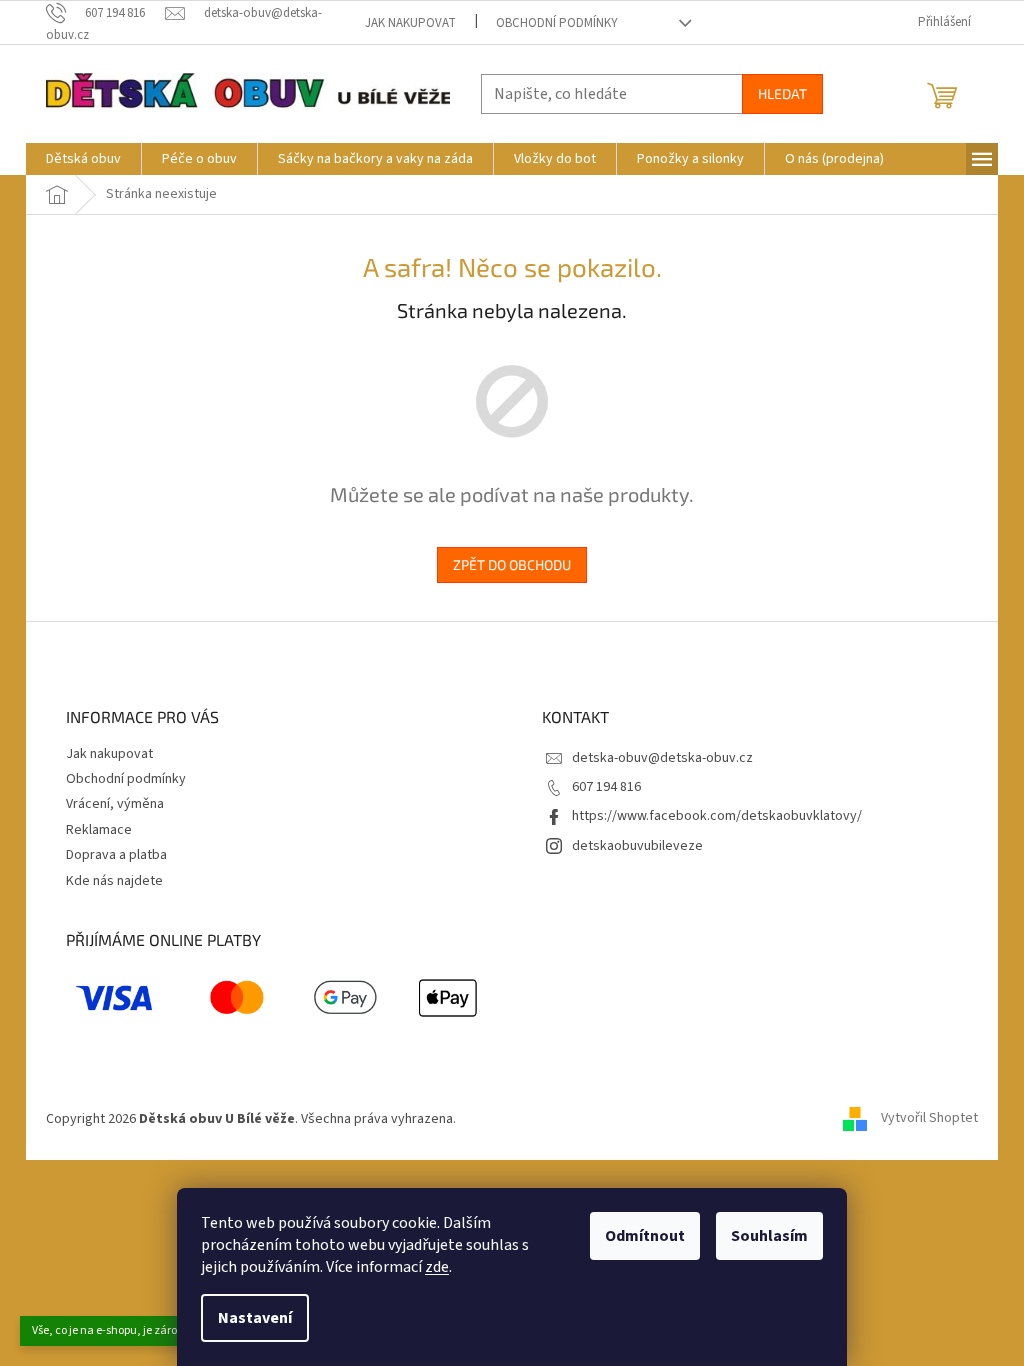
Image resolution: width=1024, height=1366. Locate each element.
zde (437, 1267)
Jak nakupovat (410, 23)
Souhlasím (769, 1236)
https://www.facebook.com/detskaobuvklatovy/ (717, 816)
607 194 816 (606, 787)
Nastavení (255, 1318)
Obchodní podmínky (557, 23)
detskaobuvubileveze (637, 846)
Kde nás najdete (114, 881)
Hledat (782, 93)
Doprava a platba (116, 855)
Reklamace (99, 830)
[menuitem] (83, 159)
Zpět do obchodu (512, 564)
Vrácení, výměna (115, 804)
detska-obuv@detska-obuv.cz (662, 758)
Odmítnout (645, 1236)
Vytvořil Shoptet (929, 1119)
